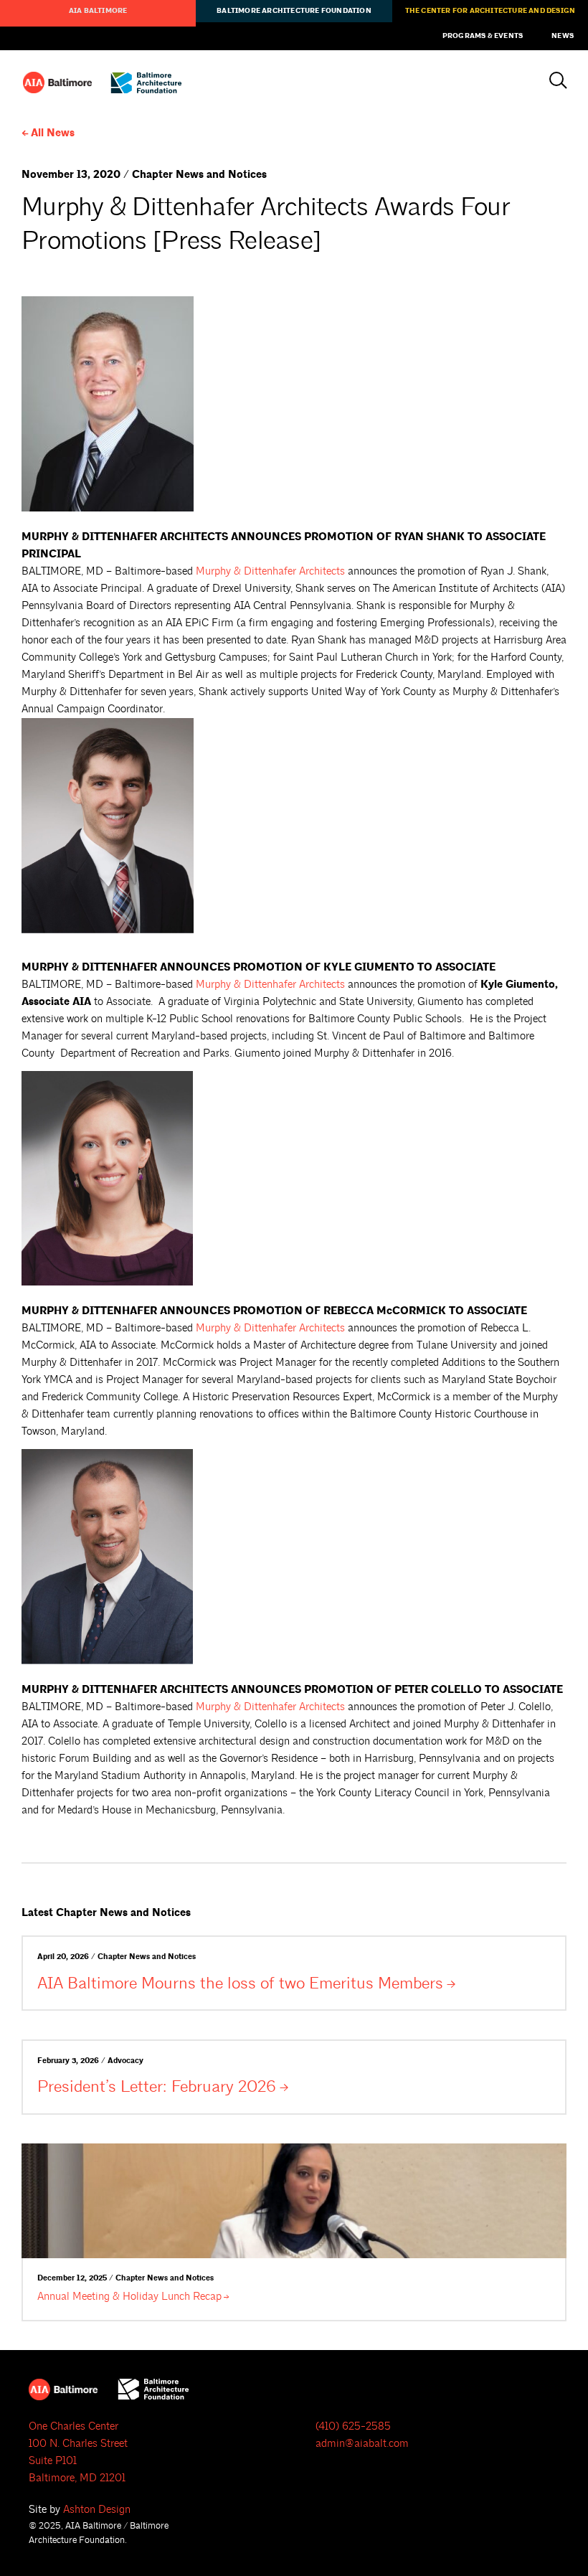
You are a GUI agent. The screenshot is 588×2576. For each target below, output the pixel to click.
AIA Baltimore (98, 11)
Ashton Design (97, 2510)
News (563, 36)
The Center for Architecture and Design (490, 11)
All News (53, 133)
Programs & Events (483, 36)
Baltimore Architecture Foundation (294, 11)
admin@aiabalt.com (362, 2444)
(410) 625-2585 (353, 2426)
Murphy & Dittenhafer (270, 571)
